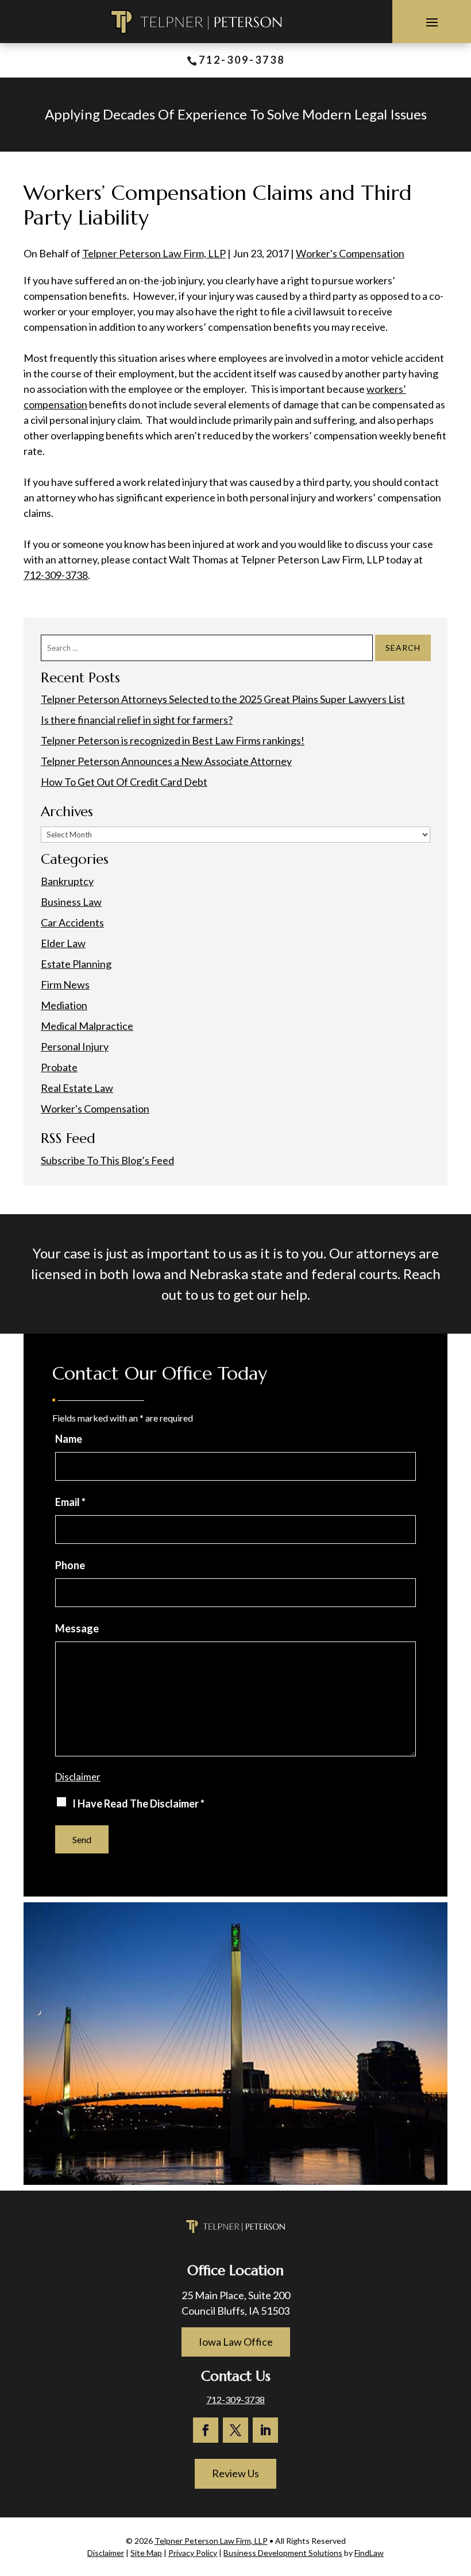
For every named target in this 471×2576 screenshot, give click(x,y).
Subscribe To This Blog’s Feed (107, 1160)
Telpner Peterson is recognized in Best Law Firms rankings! (173, 740)
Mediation (64, 1005)
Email (70, 1502)
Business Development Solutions (283, 2553)
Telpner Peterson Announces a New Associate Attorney (166, 761)
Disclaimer (78, 1777)
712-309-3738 (242, 60)
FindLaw (369, 2553)
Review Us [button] (235, 2473)
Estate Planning (76, 964)
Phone (70, 1565)
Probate (59, 1067)
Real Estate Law (77, 1088)
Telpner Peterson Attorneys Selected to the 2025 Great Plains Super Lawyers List (223, 699)
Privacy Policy (193, 2553)
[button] (432, 22)
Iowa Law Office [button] (236, 2342)
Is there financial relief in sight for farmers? (137, 720)
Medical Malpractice (87, 1026)
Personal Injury (75, 1046)
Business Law (71, 902)
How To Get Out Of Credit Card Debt (124, 782)
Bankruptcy (67, 881)
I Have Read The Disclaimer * (138, 1803)
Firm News (65, 984)
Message (77, 1628)
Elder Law (63, 943)
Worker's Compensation (350, 253)
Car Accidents (72, 922)
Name (69, 1439)
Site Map (146, 2553)
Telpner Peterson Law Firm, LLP (154, 253)
